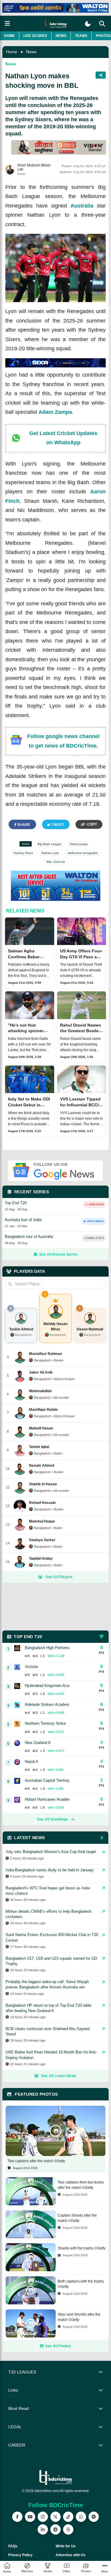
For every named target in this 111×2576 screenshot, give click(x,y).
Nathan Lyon (50, 853)
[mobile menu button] (7, 23)
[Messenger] (94, 2517)
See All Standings (53, 1819)
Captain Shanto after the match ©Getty (77, 2218)
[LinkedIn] (43, 2529)
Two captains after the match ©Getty (36, 2161)
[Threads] (68, 2529)
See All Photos (58, 2346)
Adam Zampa (55, 412)
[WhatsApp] (81, 2517)
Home (9, 36)
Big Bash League (50, 844)
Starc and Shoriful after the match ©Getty (79, 2317)
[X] (55, 2517)
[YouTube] (30, 2517)
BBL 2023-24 (56, 862)
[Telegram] (55, 2529)
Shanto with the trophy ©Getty (82, 2248)
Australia (82, 206)
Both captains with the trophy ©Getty (81, 2284)
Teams (81, 36)
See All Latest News (59, 2076)
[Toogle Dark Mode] (88, 24)
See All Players (59, 1577)
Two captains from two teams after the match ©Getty (81, 2185)
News (61, 36)
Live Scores (35, 36)
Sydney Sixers (23, 853)
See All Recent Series (58, 1254)
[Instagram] (43, 2517)
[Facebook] (17, 2517)
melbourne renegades (83, 853)
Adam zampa (79, 844)
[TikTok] (68, 2517)
